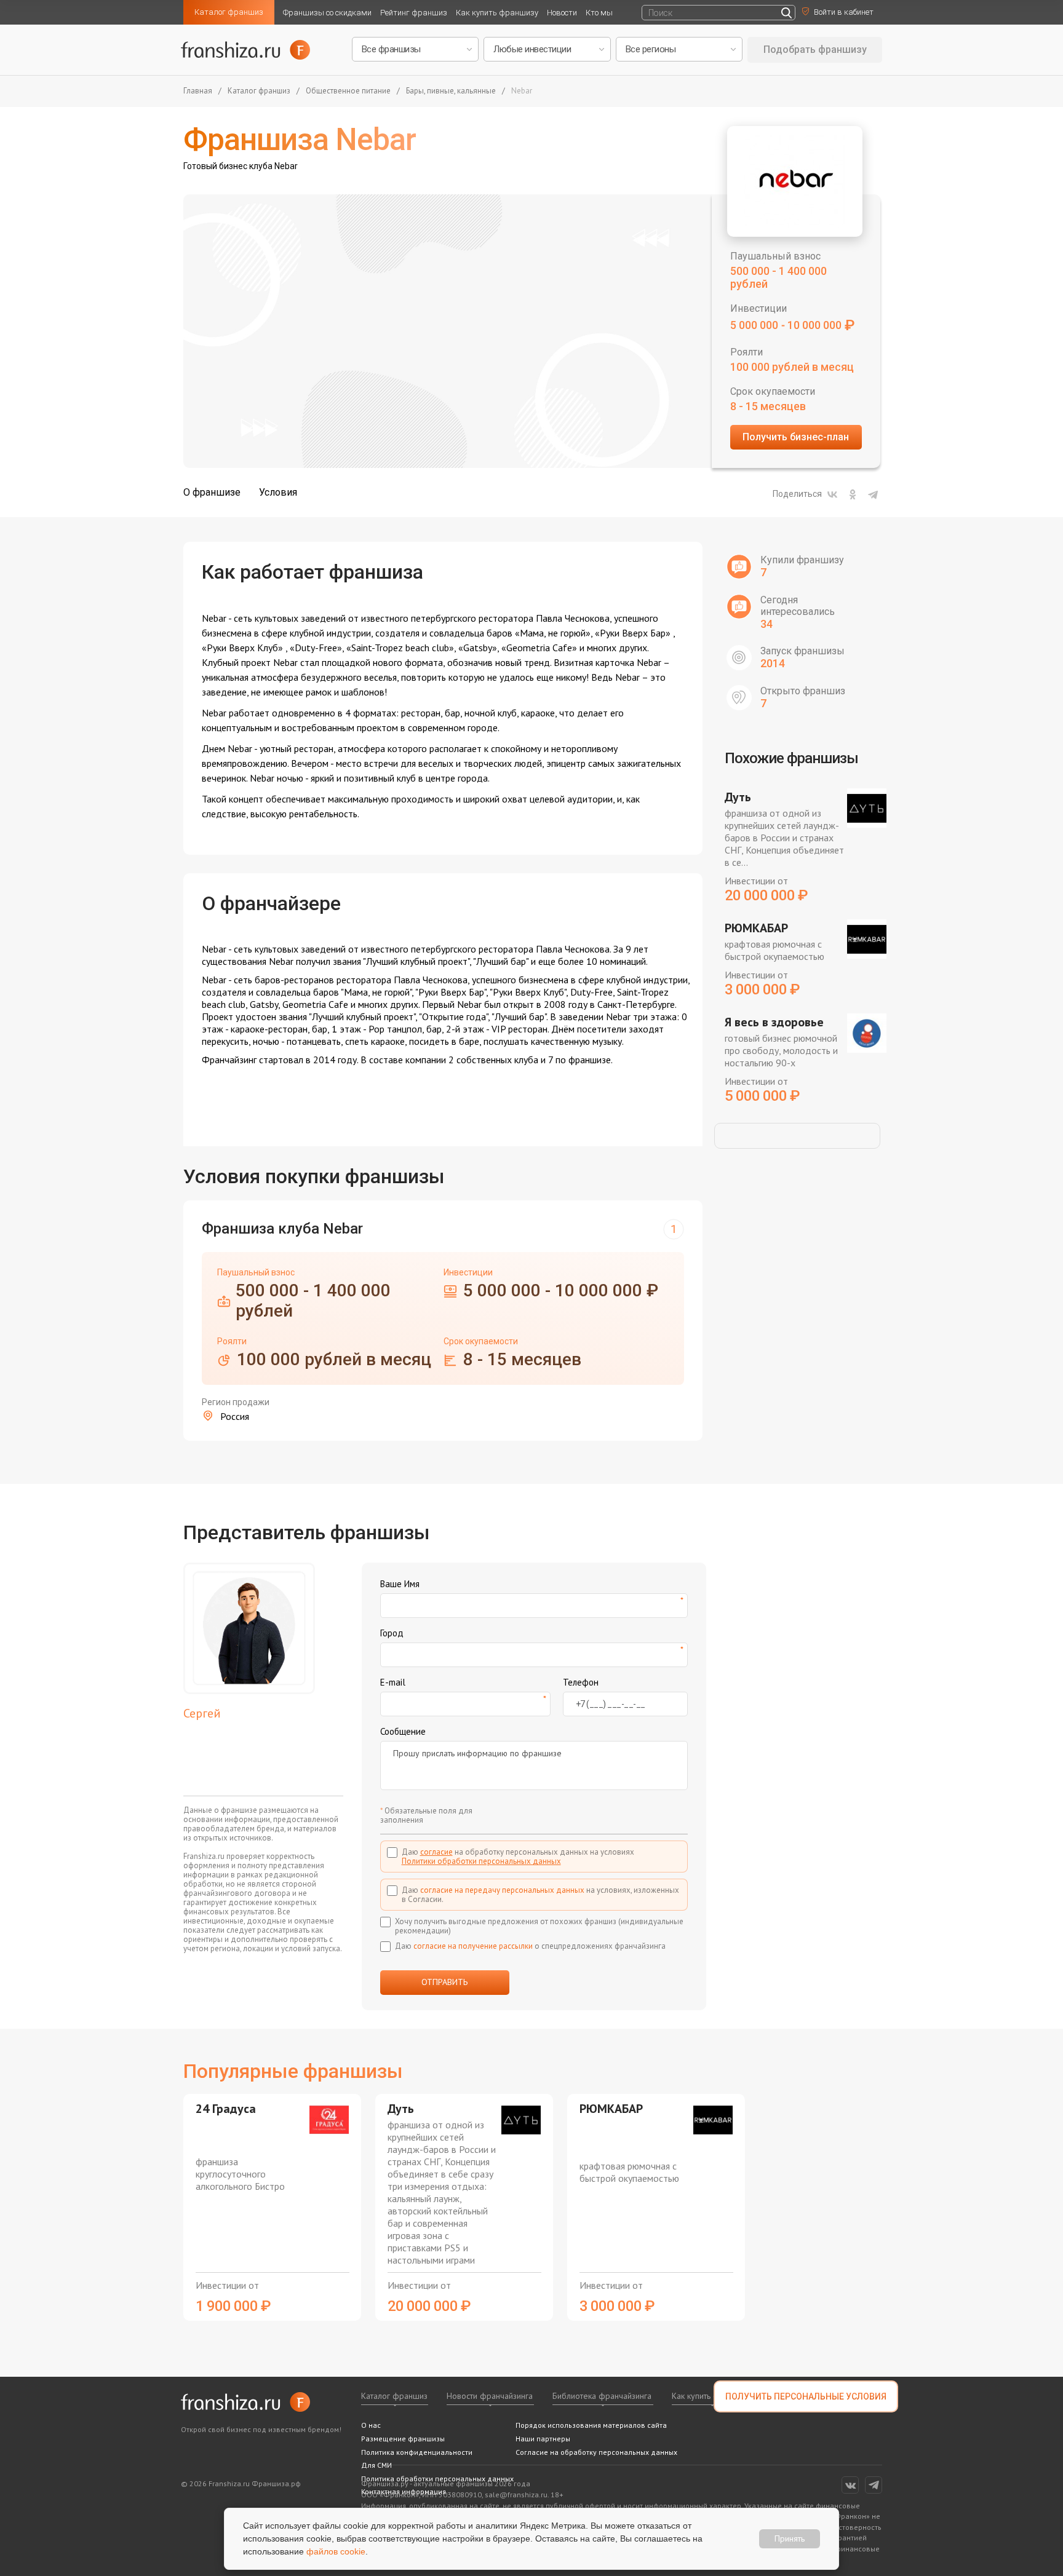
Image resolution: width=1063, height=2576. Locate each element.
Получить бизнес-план (796, 437)
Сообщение (403, 1731)
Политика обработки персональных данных (437, 2479)
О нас (371, 2425)
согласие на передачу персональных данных (502, 1890)
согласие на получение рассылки (473, 1946)
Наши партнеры (543, 2439)
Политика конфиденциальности (417, 2452)
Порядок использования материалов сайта (591, 2425)
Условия (278, 492)
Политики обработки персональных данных (481, 1861)
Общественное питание (348, 91)
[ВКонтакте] (832, 494)
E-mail (393, 1682)
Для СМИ (376, 2465)
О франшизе (212, 492)
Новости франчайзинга (490, 2396)
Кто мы (599, 13)
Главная (198, 91)
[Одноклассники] (853, 494)
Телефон (581, 1682)
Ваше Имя (400, 1584)
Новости (562, 13)
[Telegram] (873, 494)
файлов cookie (336, 2551)
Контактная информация (404, 2491)
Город (392, 1633)
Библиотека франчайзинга (602, 2396)
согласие (436, 1852)
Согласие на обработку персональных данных (596, 2452)
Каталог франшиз (229, 12)
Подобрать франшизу (815, 50)
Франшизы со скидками (327, 13)
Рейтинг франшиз (414, 13)
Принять (790, 2538)
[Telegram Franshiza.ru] (874, 2485)
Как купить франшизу (497, 13)
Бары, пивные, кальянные (451, 91)
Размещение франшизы (403, 2439)
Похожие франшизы (791, 758)
